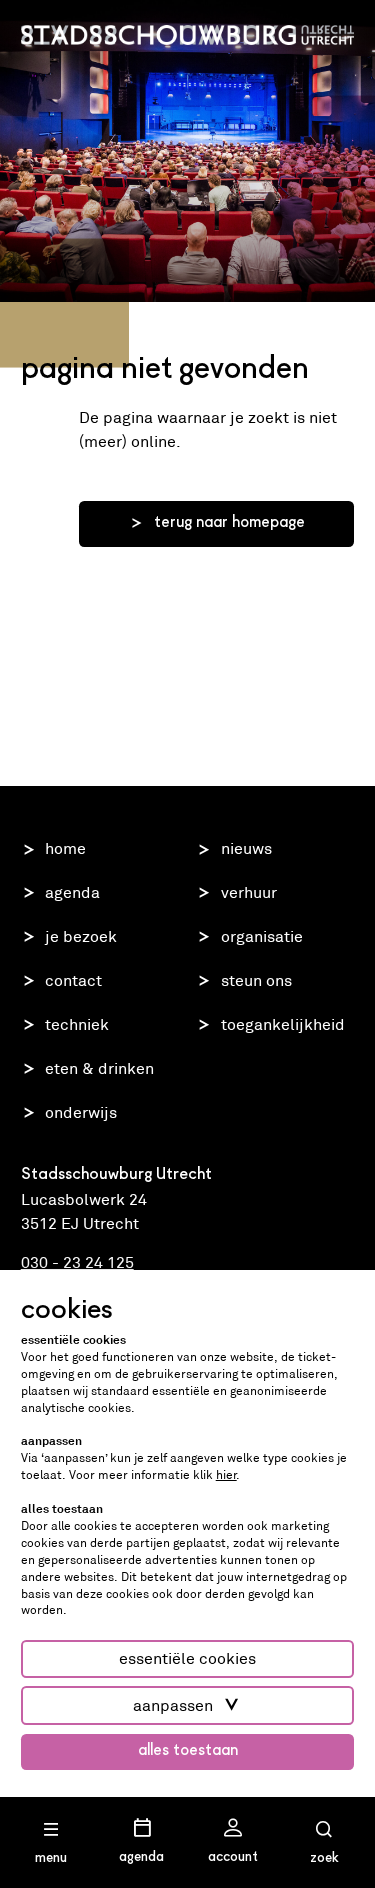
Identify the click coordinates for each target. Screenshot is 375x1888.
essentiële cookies (187, 1658)
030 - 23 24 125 (77, 1262)
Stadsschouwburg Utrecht (188, 35)
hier (226, 1474)
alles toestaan (188, 1751)
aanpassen (173, 1705)
